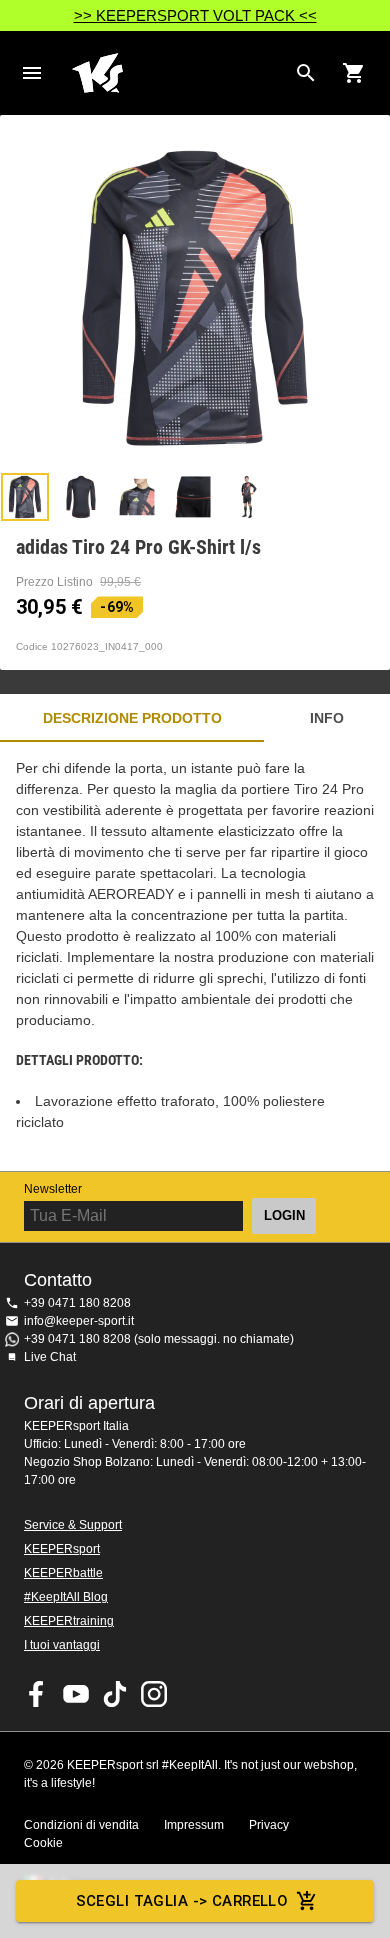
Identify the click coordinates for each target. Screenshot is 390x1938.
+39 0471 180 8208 (77, 1303)
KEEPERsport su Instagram (154, 1694)
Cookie (43, 1843)
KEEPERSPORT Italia (179, 73)
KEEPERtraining (69, 1621)
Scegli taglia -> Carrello (182, 1901)
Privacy (269, 1825)
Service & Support (73, 1525)
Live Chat (50, 1357)
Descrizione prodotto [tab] (132, 718)
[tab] (25, 497)
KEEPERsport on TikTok (115, 1694)
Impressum (194, 1825)
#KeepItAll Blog (66, 1597)
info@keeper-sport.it (79, 1321)
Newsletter (53, 1189)
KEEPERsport (62, 1549)
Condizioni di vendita (81, 1825)
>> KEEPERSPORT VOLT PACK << (195, 15)
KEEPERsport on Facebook (37, 1694)
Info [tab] (327, 718)
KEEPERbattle (63, 1573)
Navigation (32, 73)
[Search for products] (306, 73)
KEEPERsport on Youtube (76, 1694)
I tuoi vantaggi (62, 1645)
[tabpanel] (195, 956)
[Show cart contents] (354, 73)
